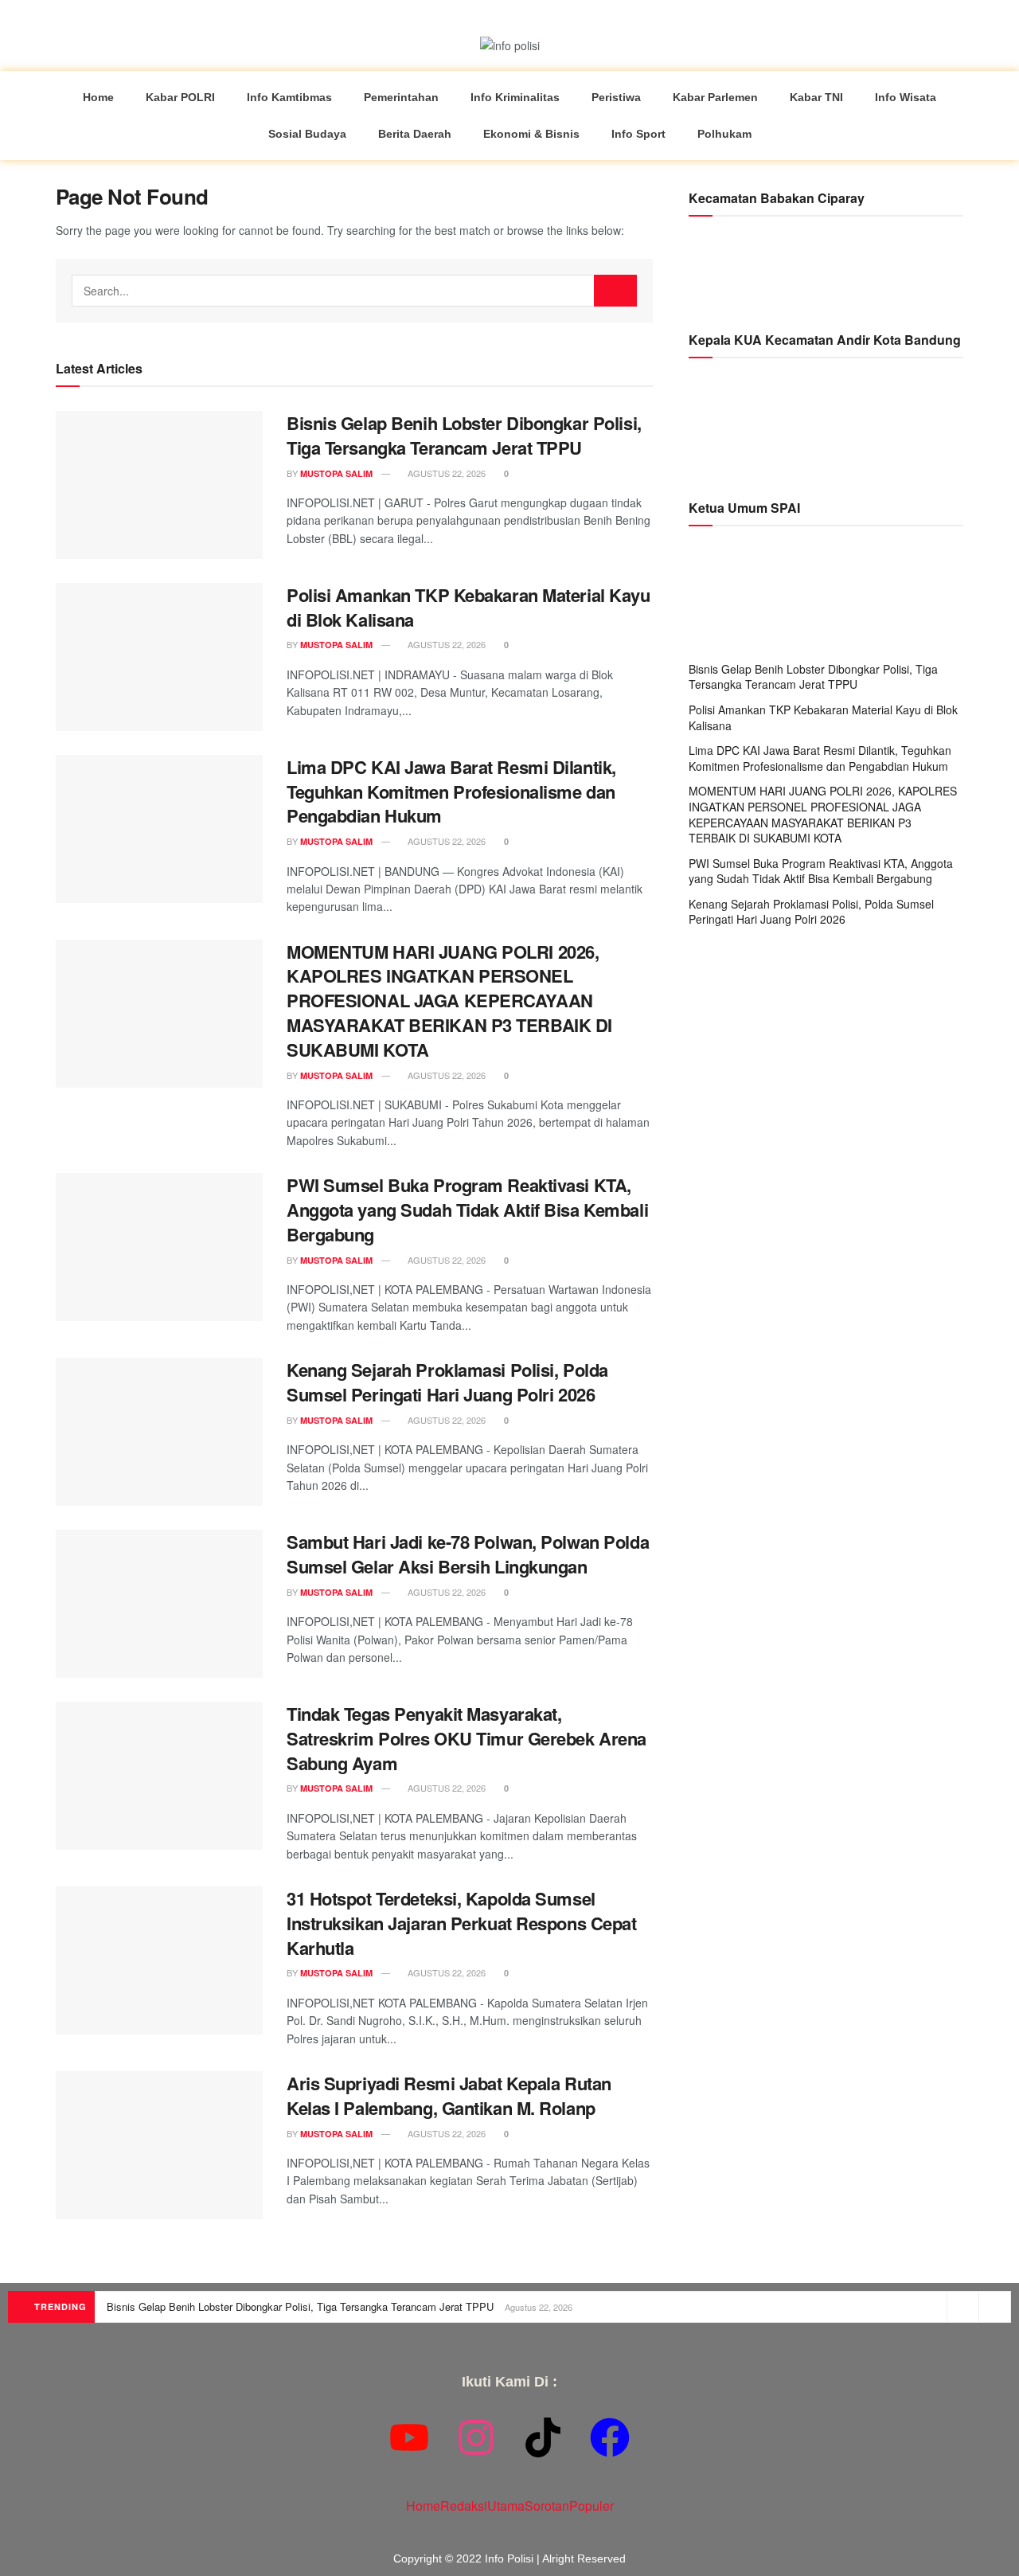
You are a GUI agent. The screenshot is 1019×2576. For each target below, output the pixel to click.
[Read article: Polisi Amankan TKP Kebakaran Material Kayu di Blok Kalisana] (159, 657)
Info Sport (638, 134)
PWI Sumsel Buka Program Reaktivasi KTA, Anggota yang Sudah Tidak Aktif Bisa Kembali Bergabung (467, 1210)
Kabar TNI (816, 97)
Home (98, 97)
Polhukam (724, 134)
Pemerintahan (401, 97)
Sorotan (547, 2506)
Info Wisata (906, 97)
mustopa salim (336, 473)
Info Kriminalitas (515, 97)
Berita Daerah (415, 134)
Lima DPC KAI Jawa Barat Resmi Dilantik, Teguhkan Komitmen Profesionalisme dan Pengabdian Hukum (451, 792)
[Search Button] (615, 291)
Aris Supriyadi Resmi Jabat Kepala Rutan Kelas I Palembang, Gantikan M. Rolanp (449, 2095)
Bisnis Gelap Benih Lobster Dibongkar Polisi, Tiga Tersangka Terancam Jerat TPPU (464, 435)
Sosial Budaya (307, 134)
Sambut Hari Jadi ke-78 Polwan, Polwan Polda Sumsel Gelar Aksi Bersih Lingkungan (468, 1554)
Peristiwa (616, 97)
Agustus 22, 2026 (445, 473)
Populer (591, 2506)
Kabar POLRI (180, 97)
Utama (506, 2506)
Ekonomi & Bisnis (531, 134)
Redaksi (464, 2506)
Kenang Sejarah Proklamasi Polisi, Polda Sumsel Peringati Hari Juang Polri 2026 (447, 1382)
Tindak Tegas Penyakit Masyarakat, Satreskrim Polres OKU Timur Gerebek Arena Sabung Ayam (467, 1738)
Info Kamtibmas (289, 97)
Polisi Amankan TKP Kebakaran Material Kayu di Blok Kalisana (469, 607)
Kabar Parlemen (715, 97)
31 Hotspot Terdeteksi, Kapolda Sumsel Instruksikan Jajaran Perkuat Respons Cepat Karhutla (462, 1923)
